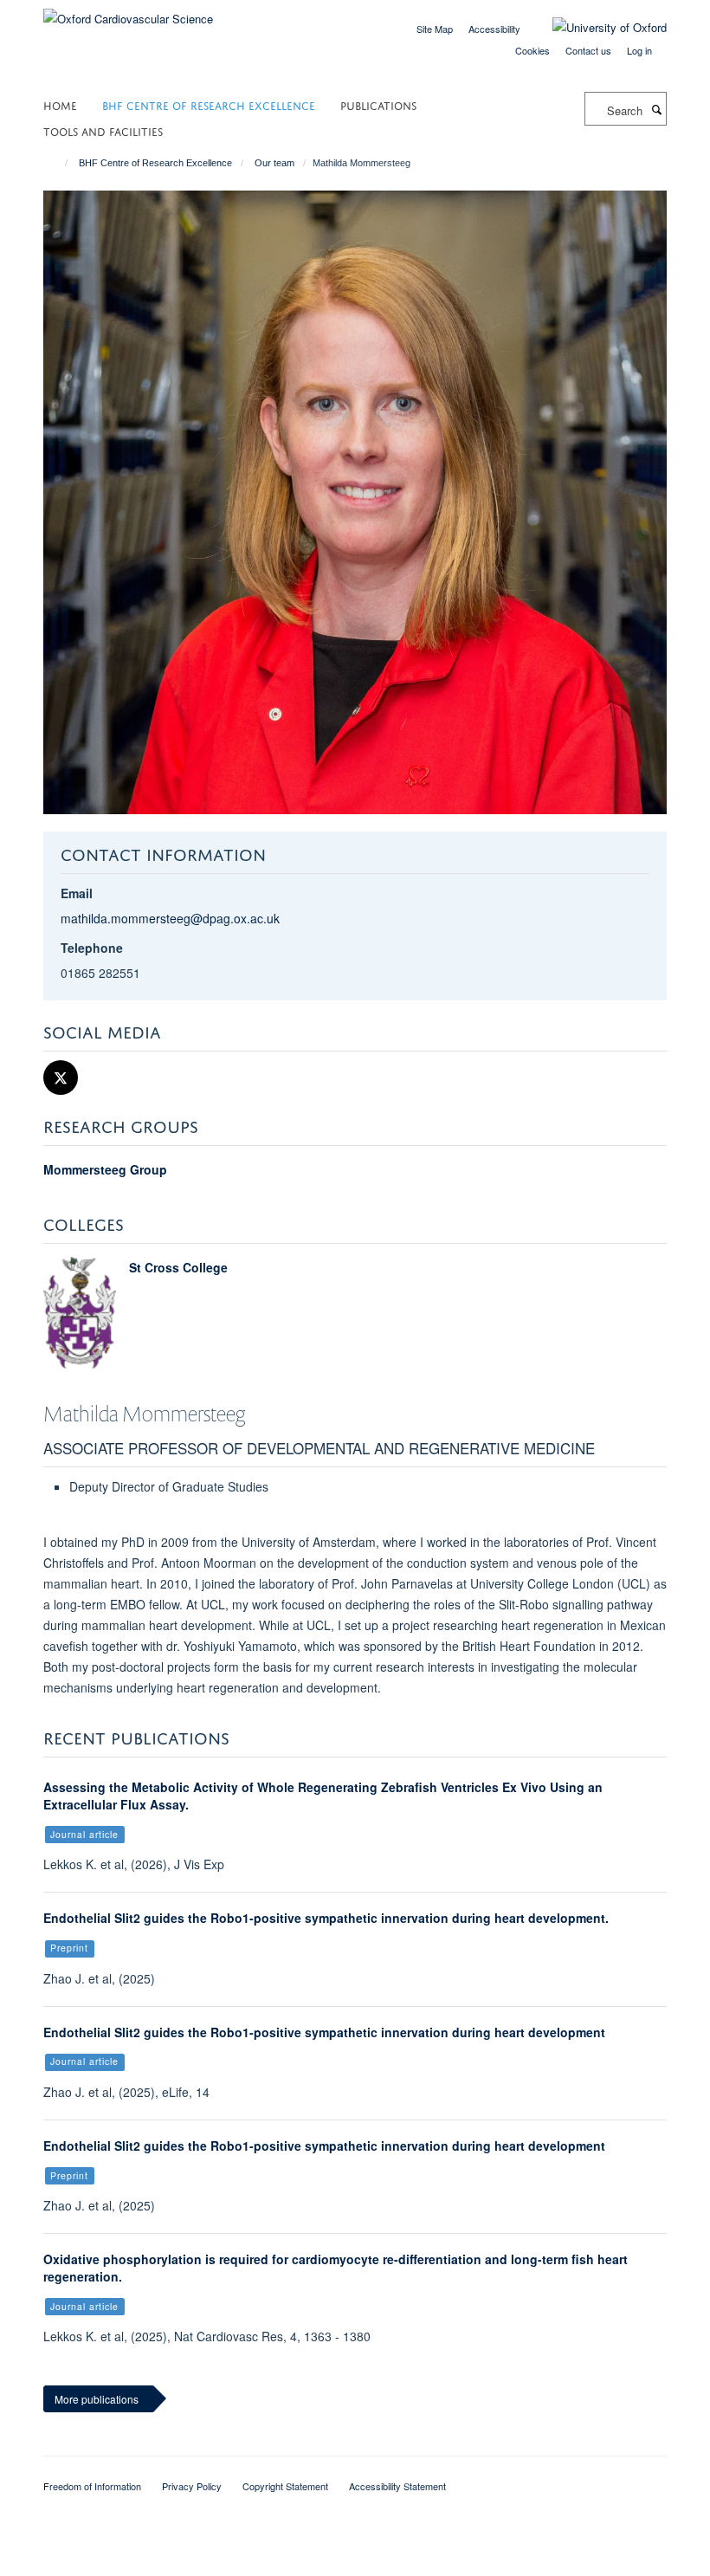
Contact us (588, 50)
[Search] (656, 109)
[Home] (58, 163)
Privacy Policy (192, 2486)
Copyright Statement (285, 2486)
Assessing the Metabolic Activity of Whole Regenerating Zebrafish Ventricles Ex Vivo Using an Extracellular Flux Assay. (323, 1796)
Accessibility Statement (397, 2486)
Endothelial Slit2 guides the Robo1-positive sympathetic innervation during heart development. (326, 1918)
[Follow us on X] (61, 1078)
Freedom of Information (92, 2486)
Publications (378, 104)
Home (60, 104)
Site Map (435, 29)
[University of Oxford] (597, 28)
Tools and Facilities (103, 130)
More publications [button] (97, 2399)
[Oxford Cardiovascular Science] (128, 13)
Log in (639, 50)
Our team (274, 163)
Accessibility (494, 29)
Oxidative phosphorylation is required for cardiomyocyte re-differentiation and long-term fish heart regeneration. (336, 2268)
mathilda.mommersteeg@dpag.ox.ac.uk (170, 918)
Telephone (92, 948)
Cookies (532, 50)
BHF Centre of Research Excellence (209, 104)
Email (77, 893)
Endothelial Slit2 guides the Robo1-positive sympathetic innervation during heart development (324, 2032)
